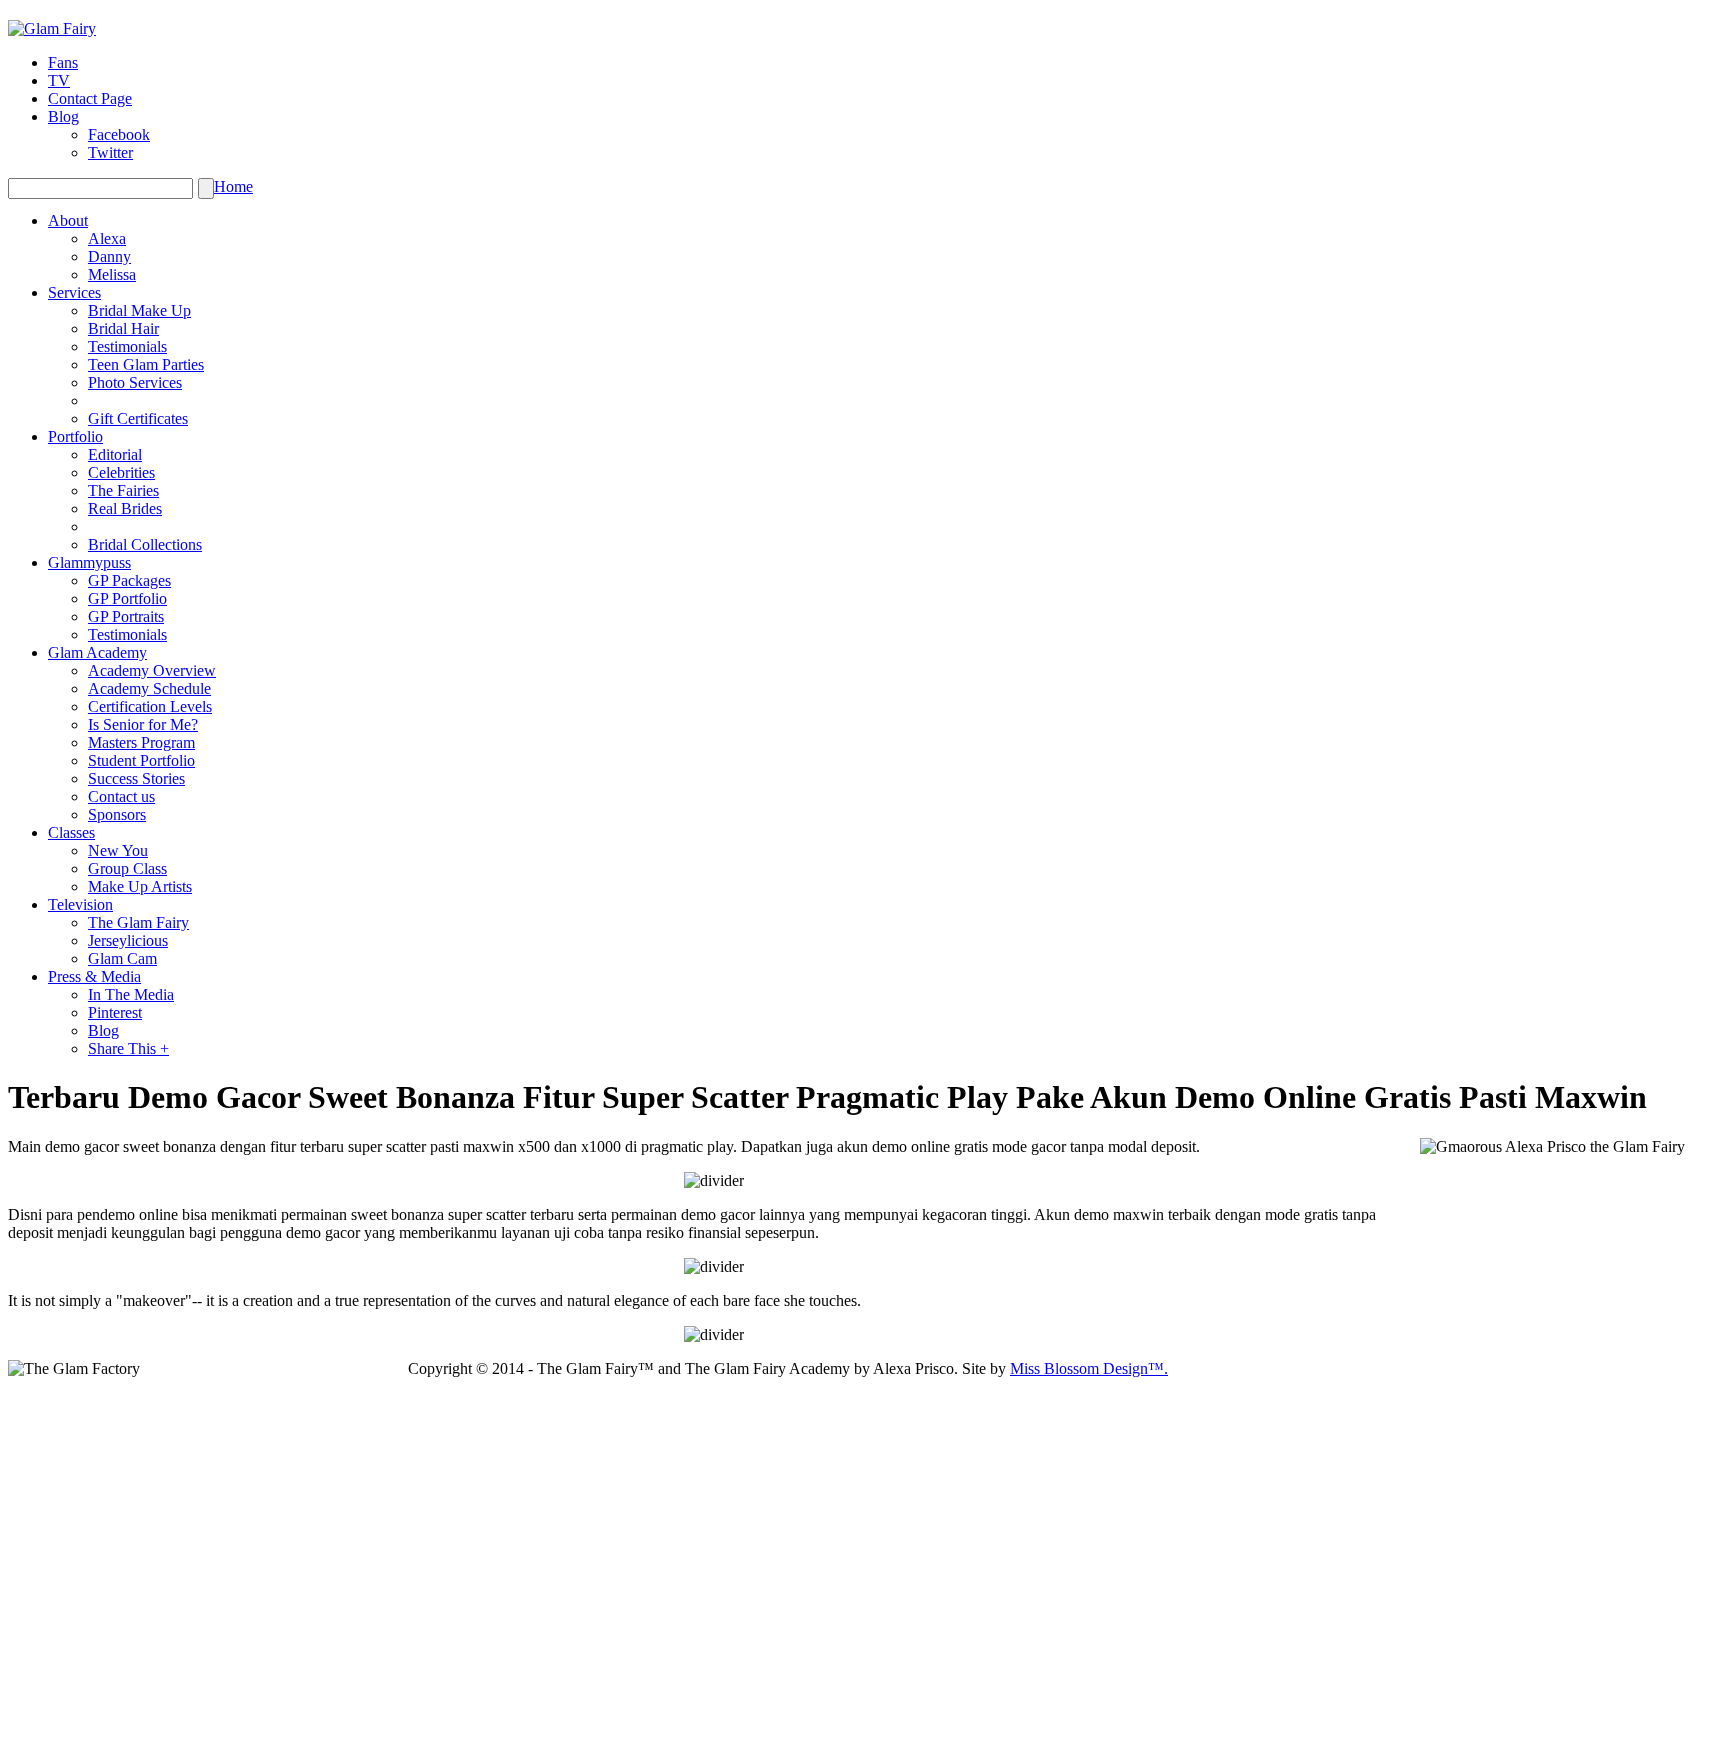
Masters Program (141, 742)
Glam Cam (122, 958)
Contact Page (90, 98)
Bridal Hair (123, 328)
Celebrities (121, 472)
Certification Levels (150, 706)
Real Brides (125, 508)
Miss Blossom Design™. (1089, 1368)
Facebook (119, 134)
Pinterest (115, 1012)
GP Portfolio (127, 598)
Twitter (110, 152)
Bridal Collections (145, 544)
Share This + (128, 1048)
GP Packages (129, 580)
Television (80, 904)
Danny (109, 256)
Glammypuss (89, 562)
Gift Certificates (138, 418)
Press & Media (94, 976)
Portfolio (75, 436)
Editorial (115, 454)
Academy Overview (152, 670)
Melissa (112, 274)
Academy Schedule (149, 688)
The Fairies (123, 490)
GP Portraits (126, 616)
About (68, 220)
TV (59, 80)
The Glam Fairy (138, 922)
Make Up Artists (140, 886)
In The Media (131, 994)
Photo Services (135, 382)
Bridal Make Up (139, 310)
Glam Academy (97, 652)
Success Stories (136, 778)
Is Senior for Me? (143, 724)
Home (233, 186)
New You (118, 850)
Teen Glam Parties (146, 364)
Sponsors (117, 814)
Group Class (127, 868)
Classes (71, 832)
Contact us (121, 796)
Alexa (107, 238)
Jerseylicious (128, 940)
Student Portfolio (141, 760)
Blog (63, 116)
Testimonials (127, 346)
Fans (63, 62)
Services (74, 292)
